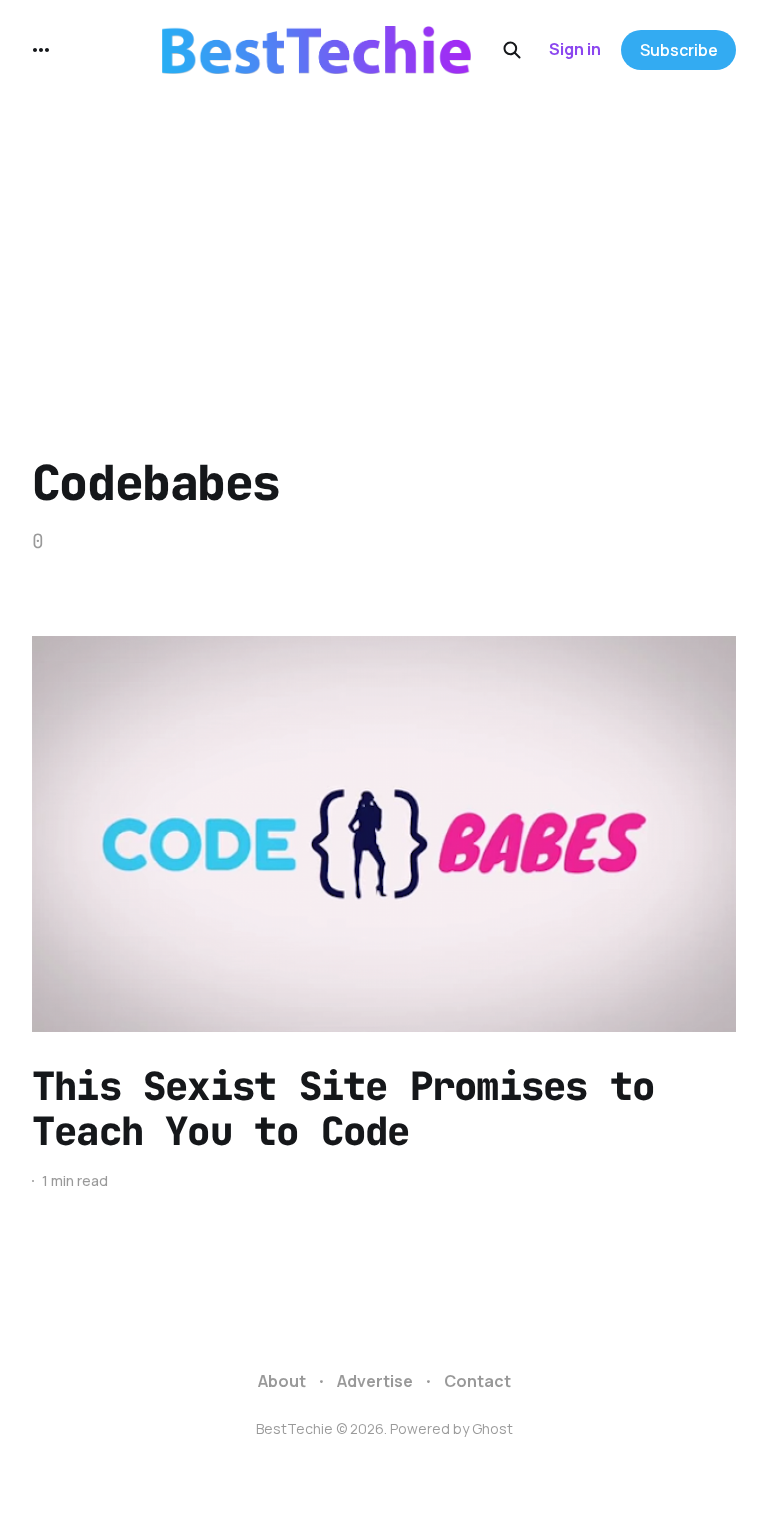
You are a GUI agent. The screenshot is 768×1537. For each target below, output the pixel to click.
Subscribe (679, 50)
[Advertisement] (384, 250)
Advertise (375, 1381)
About (282, 1381)
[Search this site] (512, 50)
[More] (41, 50)
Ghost (492, 1428)
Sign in (575, 49)
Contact (477, 1381)
